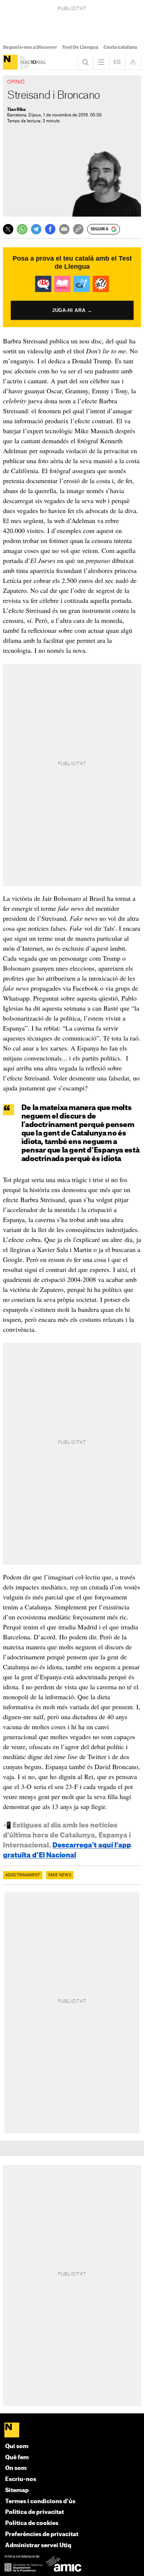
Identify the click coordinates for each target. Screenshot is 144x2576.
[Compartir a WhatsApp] (22, 229)
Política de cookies (32, 2523)
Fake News (60, 1875)
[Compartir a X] (8, 229)
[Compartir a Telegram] (36, 229)
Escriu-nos (21, 2479)
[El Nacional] (10, 62)
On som (16, 2468)
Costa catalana (120, 47)
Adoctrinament (23, 1875)
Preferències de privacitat (42, 2534)
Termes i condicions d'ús (40, 2502)
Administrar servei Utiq (38, 2546)
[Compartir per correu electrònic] (64, 229)
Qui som (17, 2446)
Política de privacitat (35, 2512)
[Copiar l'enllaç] (78, 229)
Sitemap (17, 2490)
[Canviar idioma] (117, 62)
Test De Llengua (80, 47)
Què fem (17, 2458)
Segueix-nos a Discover (30, 47)
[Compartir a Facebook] (50, 229)
